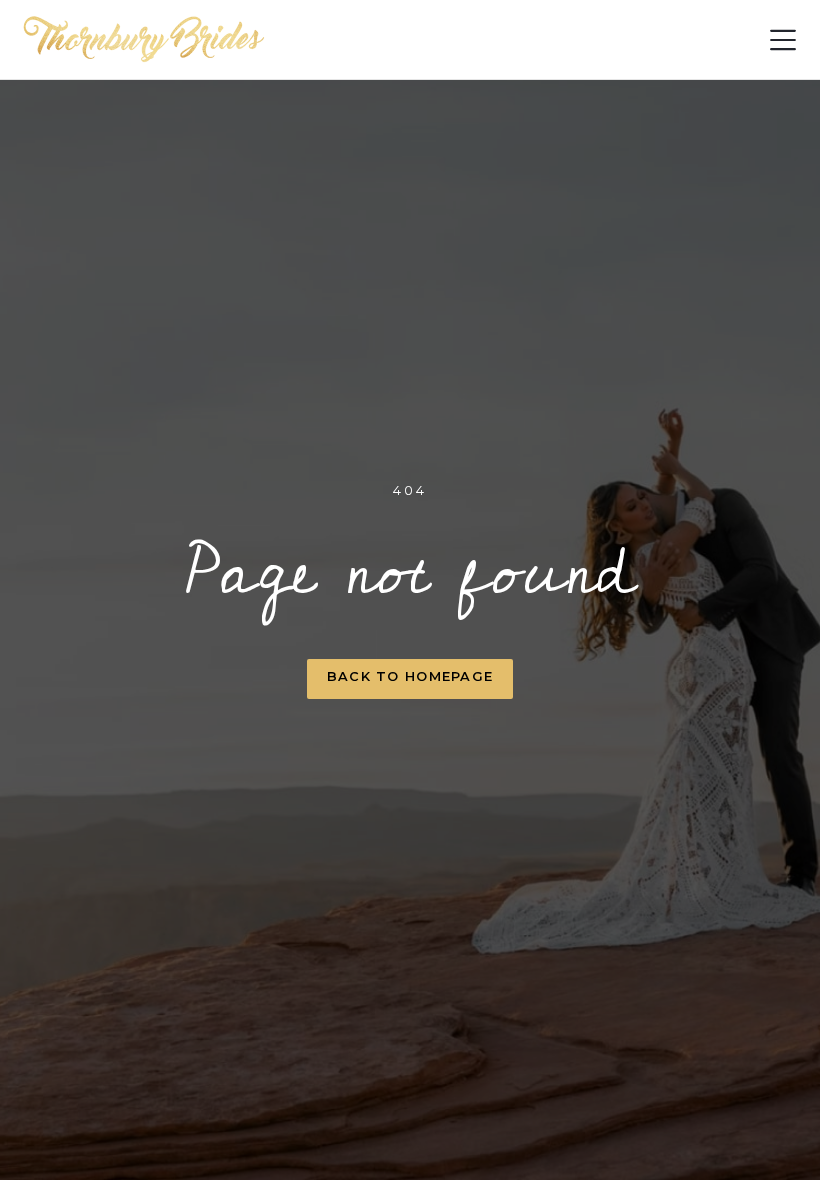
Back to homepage (410, 676)
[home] (145, 40)
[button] (783, 40)
